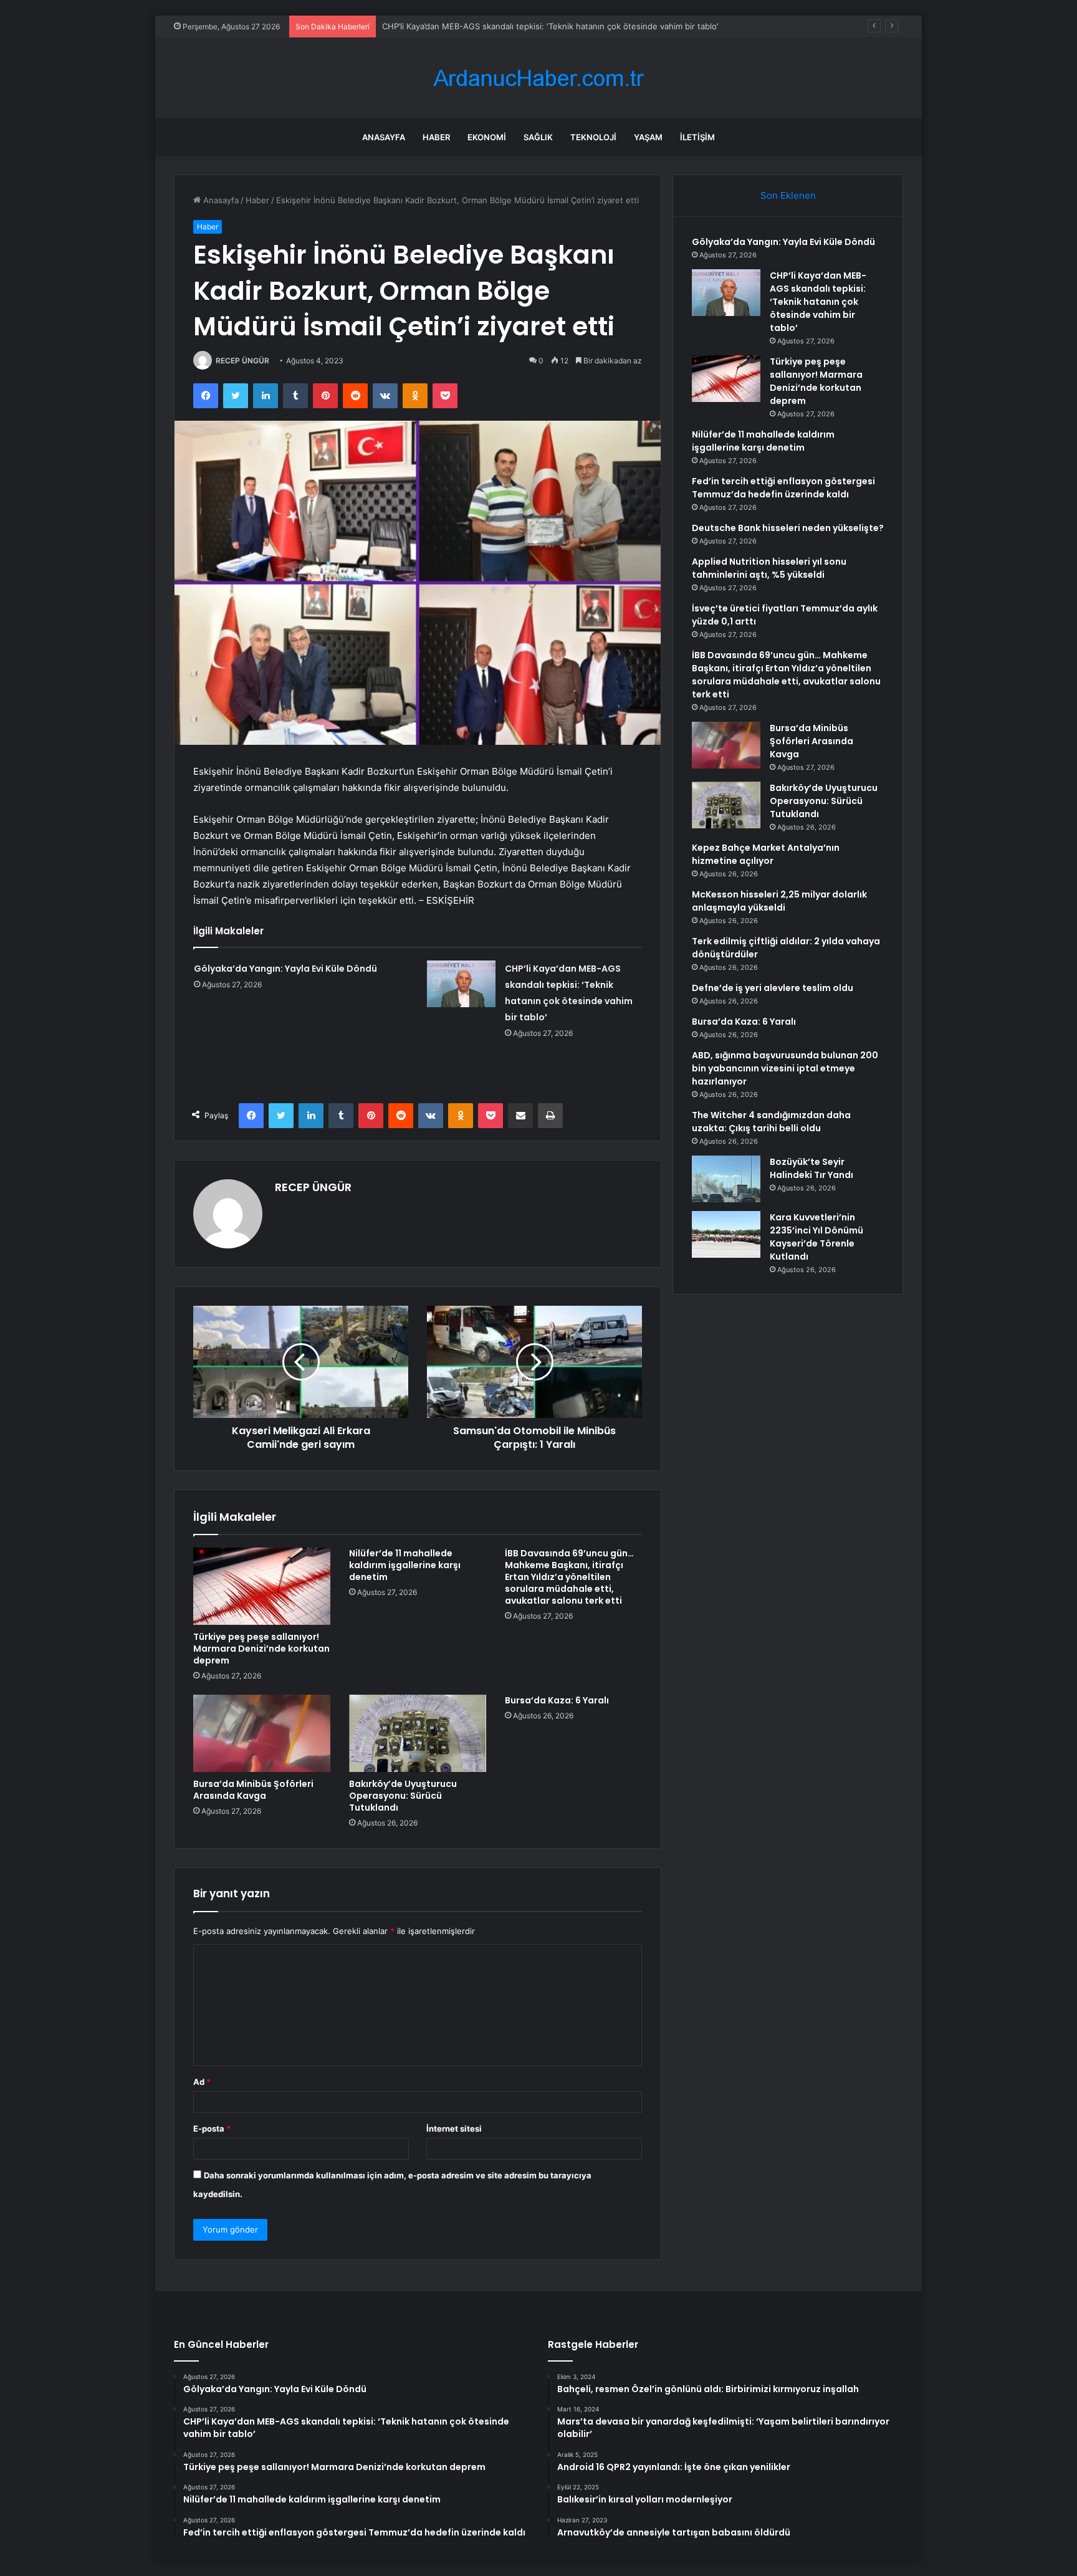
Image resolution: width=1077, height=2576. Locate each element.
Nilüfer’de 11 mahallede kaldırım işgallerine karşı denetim (405, 1565)
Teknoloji (593, 137)
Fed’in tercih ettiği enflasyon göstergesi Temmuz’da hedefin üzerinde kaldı (783, 488)
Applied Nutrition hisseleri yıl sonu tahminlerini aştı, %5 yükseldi (769, 568)
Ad (202, 2082)
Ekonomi (487, 137)
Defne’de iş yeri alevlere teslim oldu (773, 988)
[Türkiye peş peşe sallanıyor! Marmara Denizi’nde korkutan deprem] (262, 1586)
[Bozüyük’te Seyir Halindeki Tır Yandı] (726, 1179)
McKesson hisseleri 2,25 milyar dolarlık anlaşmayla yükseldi (779, 901)
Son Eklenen (788, 195)
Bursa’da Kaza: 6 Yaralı (557, 1700)
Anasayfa (384, 137)
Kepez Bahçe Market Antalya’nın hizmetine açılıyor (766, 854)
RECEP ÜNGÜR (242, 361)
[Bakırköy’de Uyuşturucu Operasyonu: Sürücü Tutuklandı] (418, 1733)
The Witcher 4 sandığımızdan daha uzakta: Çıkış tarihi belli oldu (771, 1122)
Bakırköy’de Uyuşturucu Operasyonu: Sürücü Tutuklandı (403, 1796)
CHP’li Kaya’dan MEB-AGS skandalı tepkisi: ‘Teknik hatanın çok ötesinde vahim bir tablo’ (818, 302)
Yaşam (648, 137)
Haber (436, 137)
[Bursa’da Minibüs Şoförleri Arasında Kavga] (262, 1733)
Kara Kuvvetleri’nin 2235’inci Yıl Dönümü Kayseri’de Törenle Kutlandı (816, 1237)
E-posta (212, 2128)
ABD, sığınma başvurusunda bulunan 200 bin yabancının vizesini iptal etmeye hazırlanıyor (785, 1068)
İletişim (697, 137)
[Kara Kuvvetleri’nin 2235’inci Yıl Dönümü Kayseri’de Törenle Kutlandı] (726, 1234)
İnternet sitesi (454, 2128)
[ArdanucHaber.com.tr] (538, 78)
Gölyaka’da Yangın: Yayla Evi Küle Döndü (285, 969)
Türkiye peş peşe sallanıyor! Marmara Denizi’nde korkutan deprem (510, 26)
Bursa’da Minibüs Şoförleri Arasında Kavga (253, 1790)
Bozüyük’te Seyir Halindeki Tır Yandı (811, 1168)
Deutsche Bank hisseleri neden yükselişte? (788, 528)
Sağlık (538, 137)
